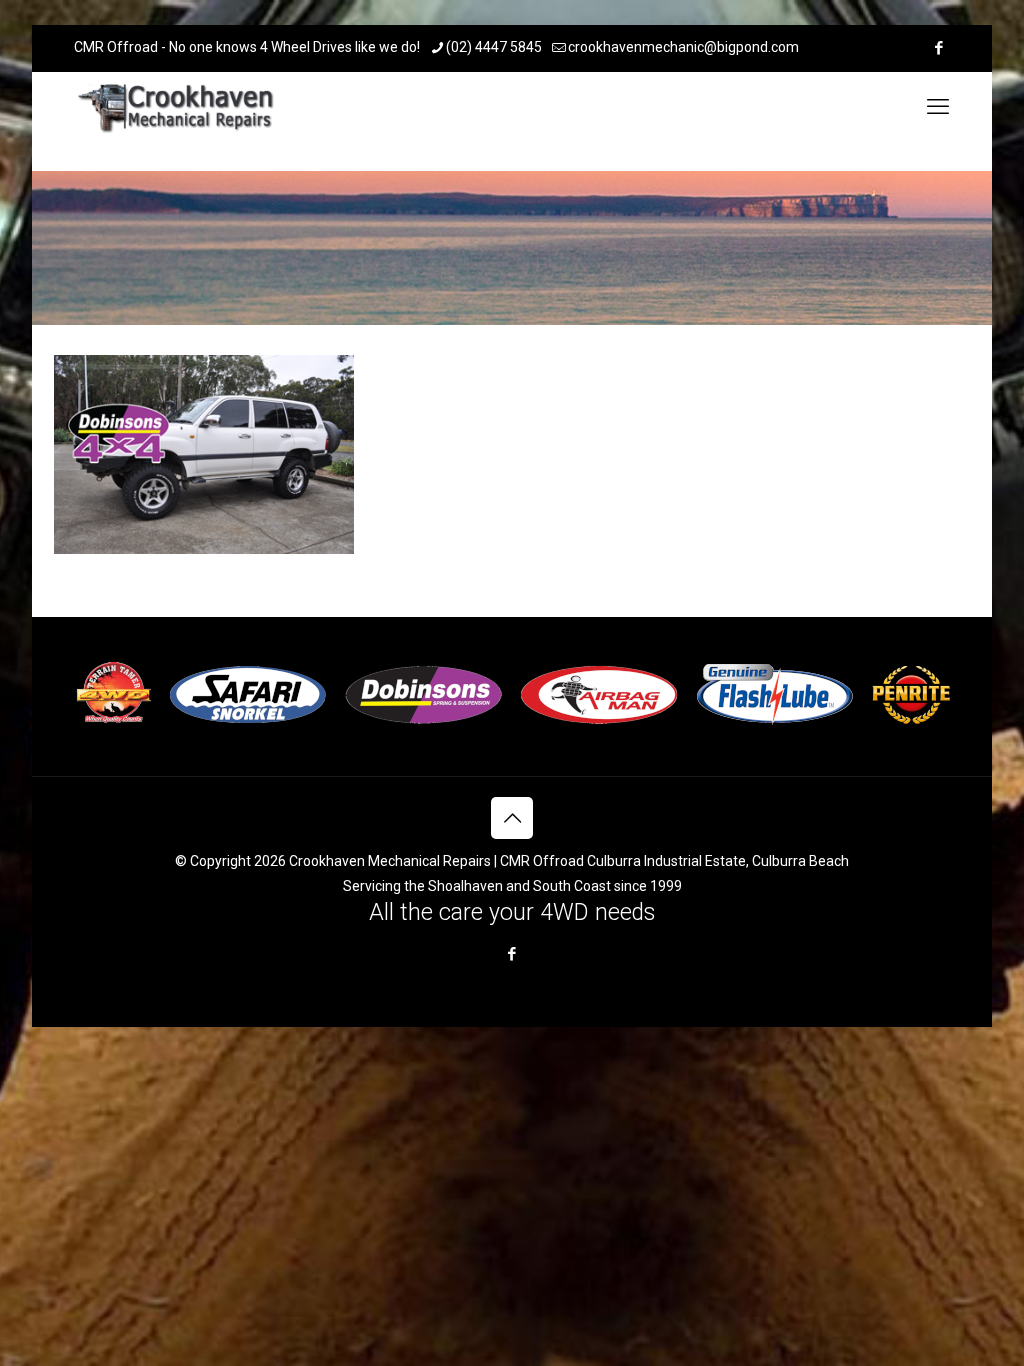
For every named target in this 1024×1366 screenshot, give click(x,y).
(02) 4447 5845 (494, 47)
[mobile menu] (938, 107)
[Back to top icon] (512, 818)
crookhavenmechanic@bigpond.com (683, 47)
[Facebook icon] (938, 48)
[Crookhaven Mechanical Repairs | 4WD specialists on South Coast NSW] (177, 107)
